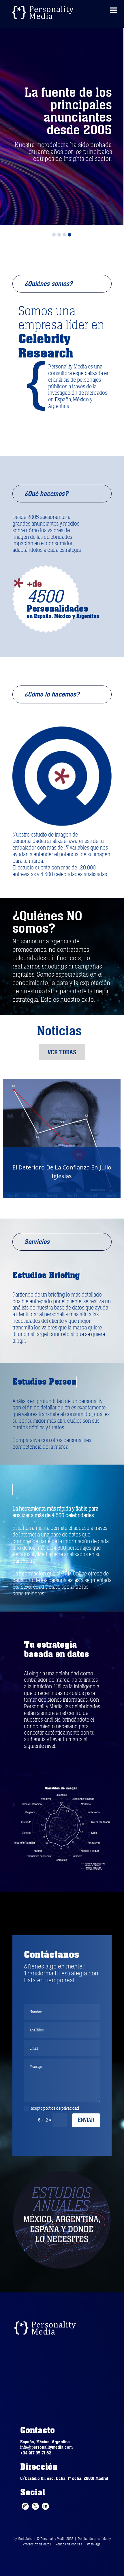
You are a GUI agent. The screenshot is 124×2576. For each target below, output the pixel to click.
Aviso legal (94, 2544)
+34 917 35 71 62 (36, 2453)
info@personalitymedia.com (46, 2447)
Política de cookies (69, 2544)
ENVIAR (86, 2120)
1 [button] (54, 235)
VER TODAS (62, 1052)
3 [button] (64, 235)
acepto (55, 2108)
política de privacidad (61, 2108)
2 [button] (59, 235)
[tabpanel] (62, 124)
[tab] (54, 233)
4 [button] (69, 235)
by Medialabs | (25, 2539)
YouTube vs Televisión (64, 1172)
